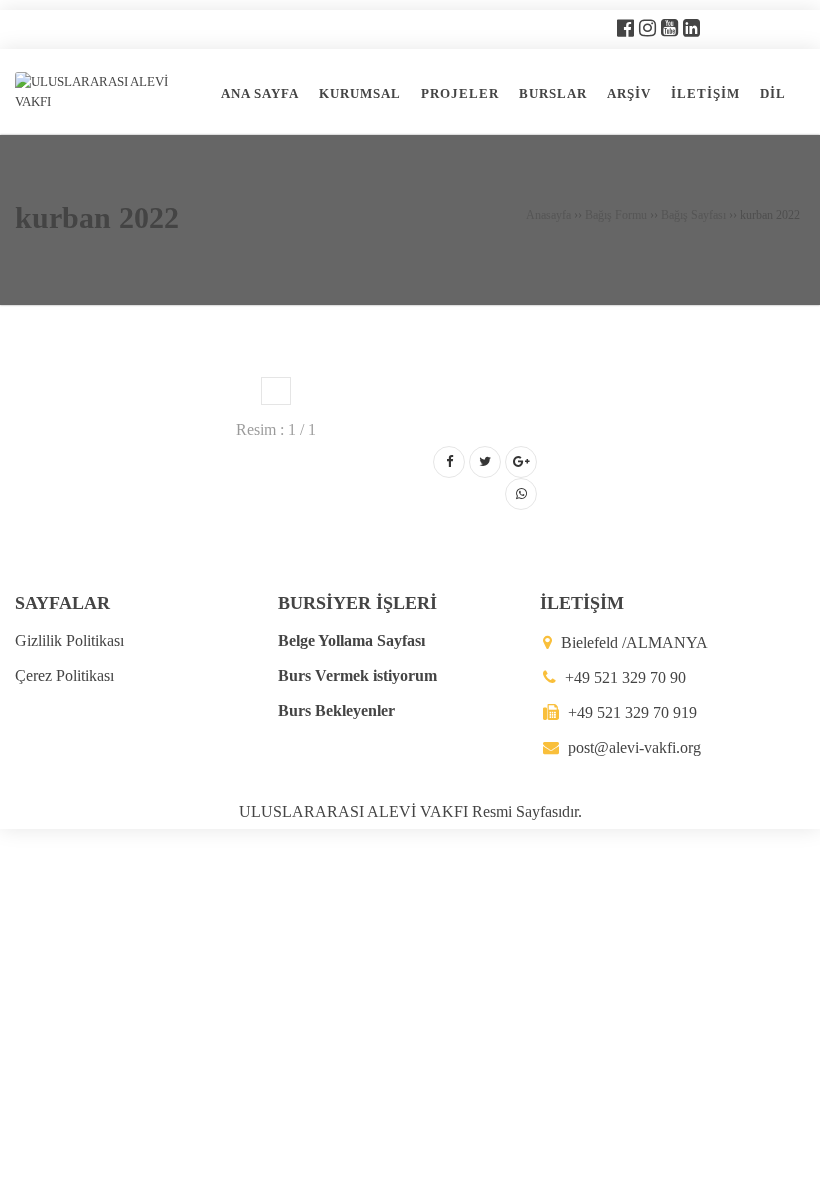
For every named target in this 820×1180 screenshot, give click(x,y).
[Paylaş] (449, 462)
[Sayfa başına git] (784, 1154)
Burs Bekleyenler (336, 710)
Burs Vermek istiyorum (357, 675)
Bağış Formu (616, 215)
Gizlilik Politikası (69, 640)
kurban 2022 (97, 217)
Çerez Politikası (64, 675)
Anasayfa (548, 215)
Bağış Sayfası (693, 215)
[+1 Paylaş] (521, 462)
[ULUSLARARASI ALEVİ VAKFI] (109, 90)
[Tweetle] (485, 462)
